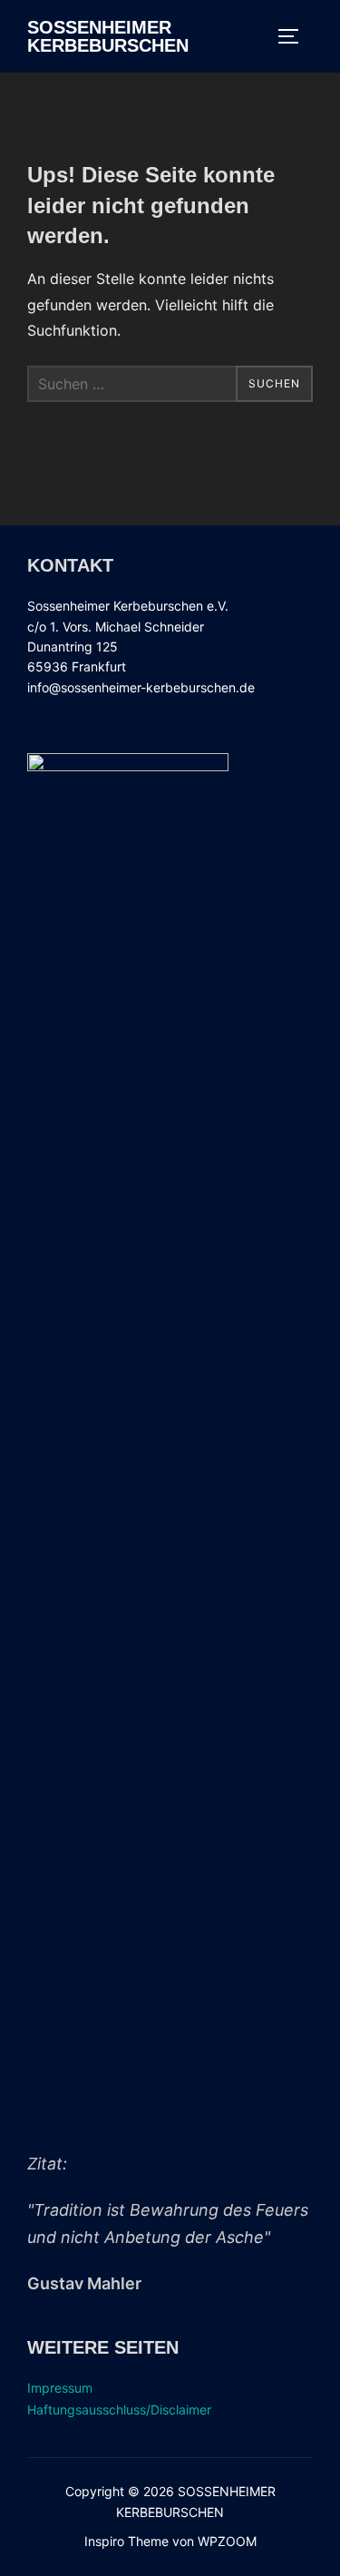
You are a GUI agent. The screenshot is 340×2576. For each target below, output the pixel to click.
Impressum (60, 2388)
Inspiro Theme (126, 2541)
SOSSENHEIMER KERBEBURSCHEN (108, 36)
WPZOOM (227, 2541)
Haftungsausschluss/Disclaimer (119, 2409)
